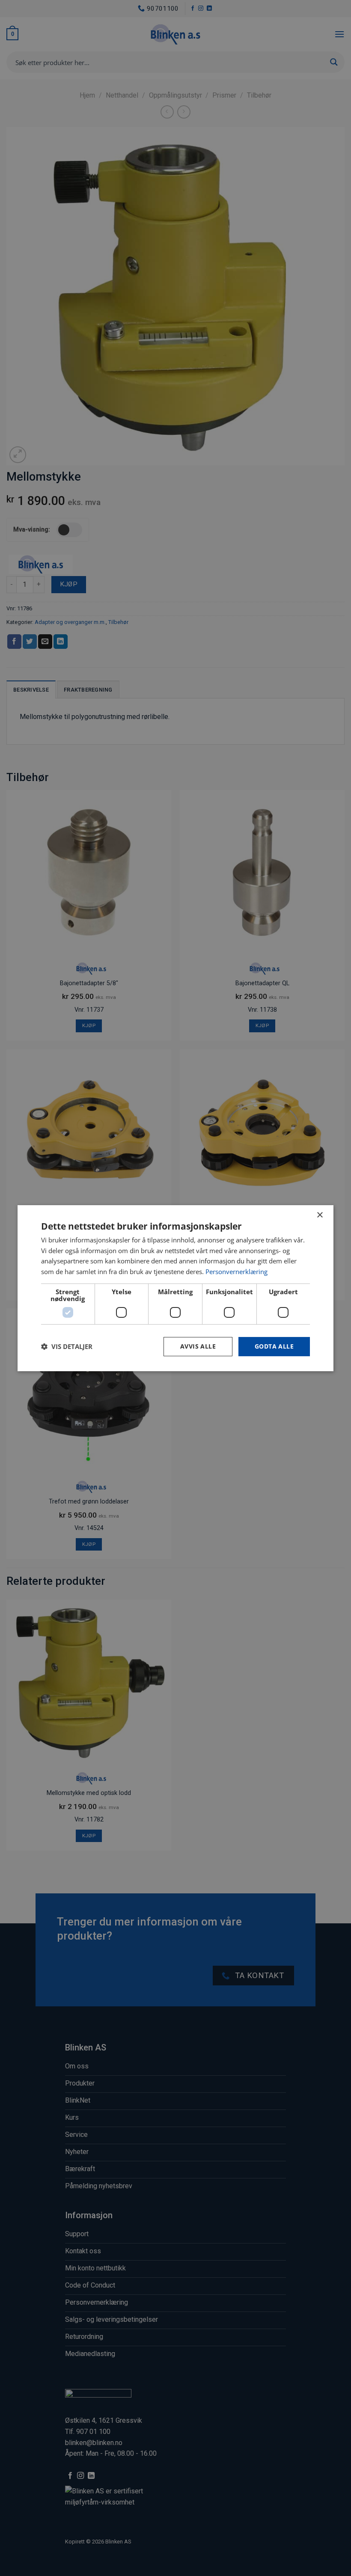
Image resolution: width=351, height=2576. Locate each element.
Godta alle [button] (274, 1346)
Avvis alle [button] (198, 1346)
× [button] (320, 1215)
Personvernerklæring (236, 1272)
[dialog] (175, 1288)
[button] (67, 1346)
